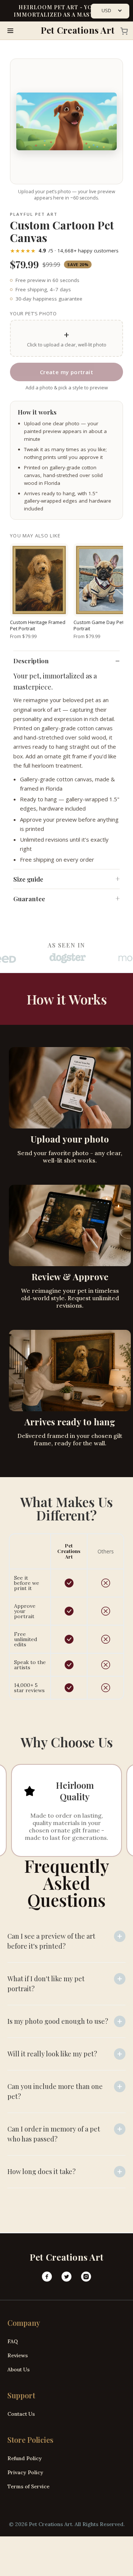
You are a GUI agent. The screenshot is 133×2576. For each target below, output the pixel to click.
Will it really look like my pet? (52, 2054)
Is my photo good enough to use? (58, 2021)
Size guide (28, 879)
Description (31, 661)
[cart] (122, 31)
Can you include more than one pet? (55, 2091)
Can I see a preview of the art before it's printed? (51, 1941)
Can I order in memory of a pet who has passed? (54, 2134)
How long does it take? (42, 2171)
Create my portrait (66, 372)
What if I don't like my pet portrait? (46, 1984)
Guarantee (29, 899)
